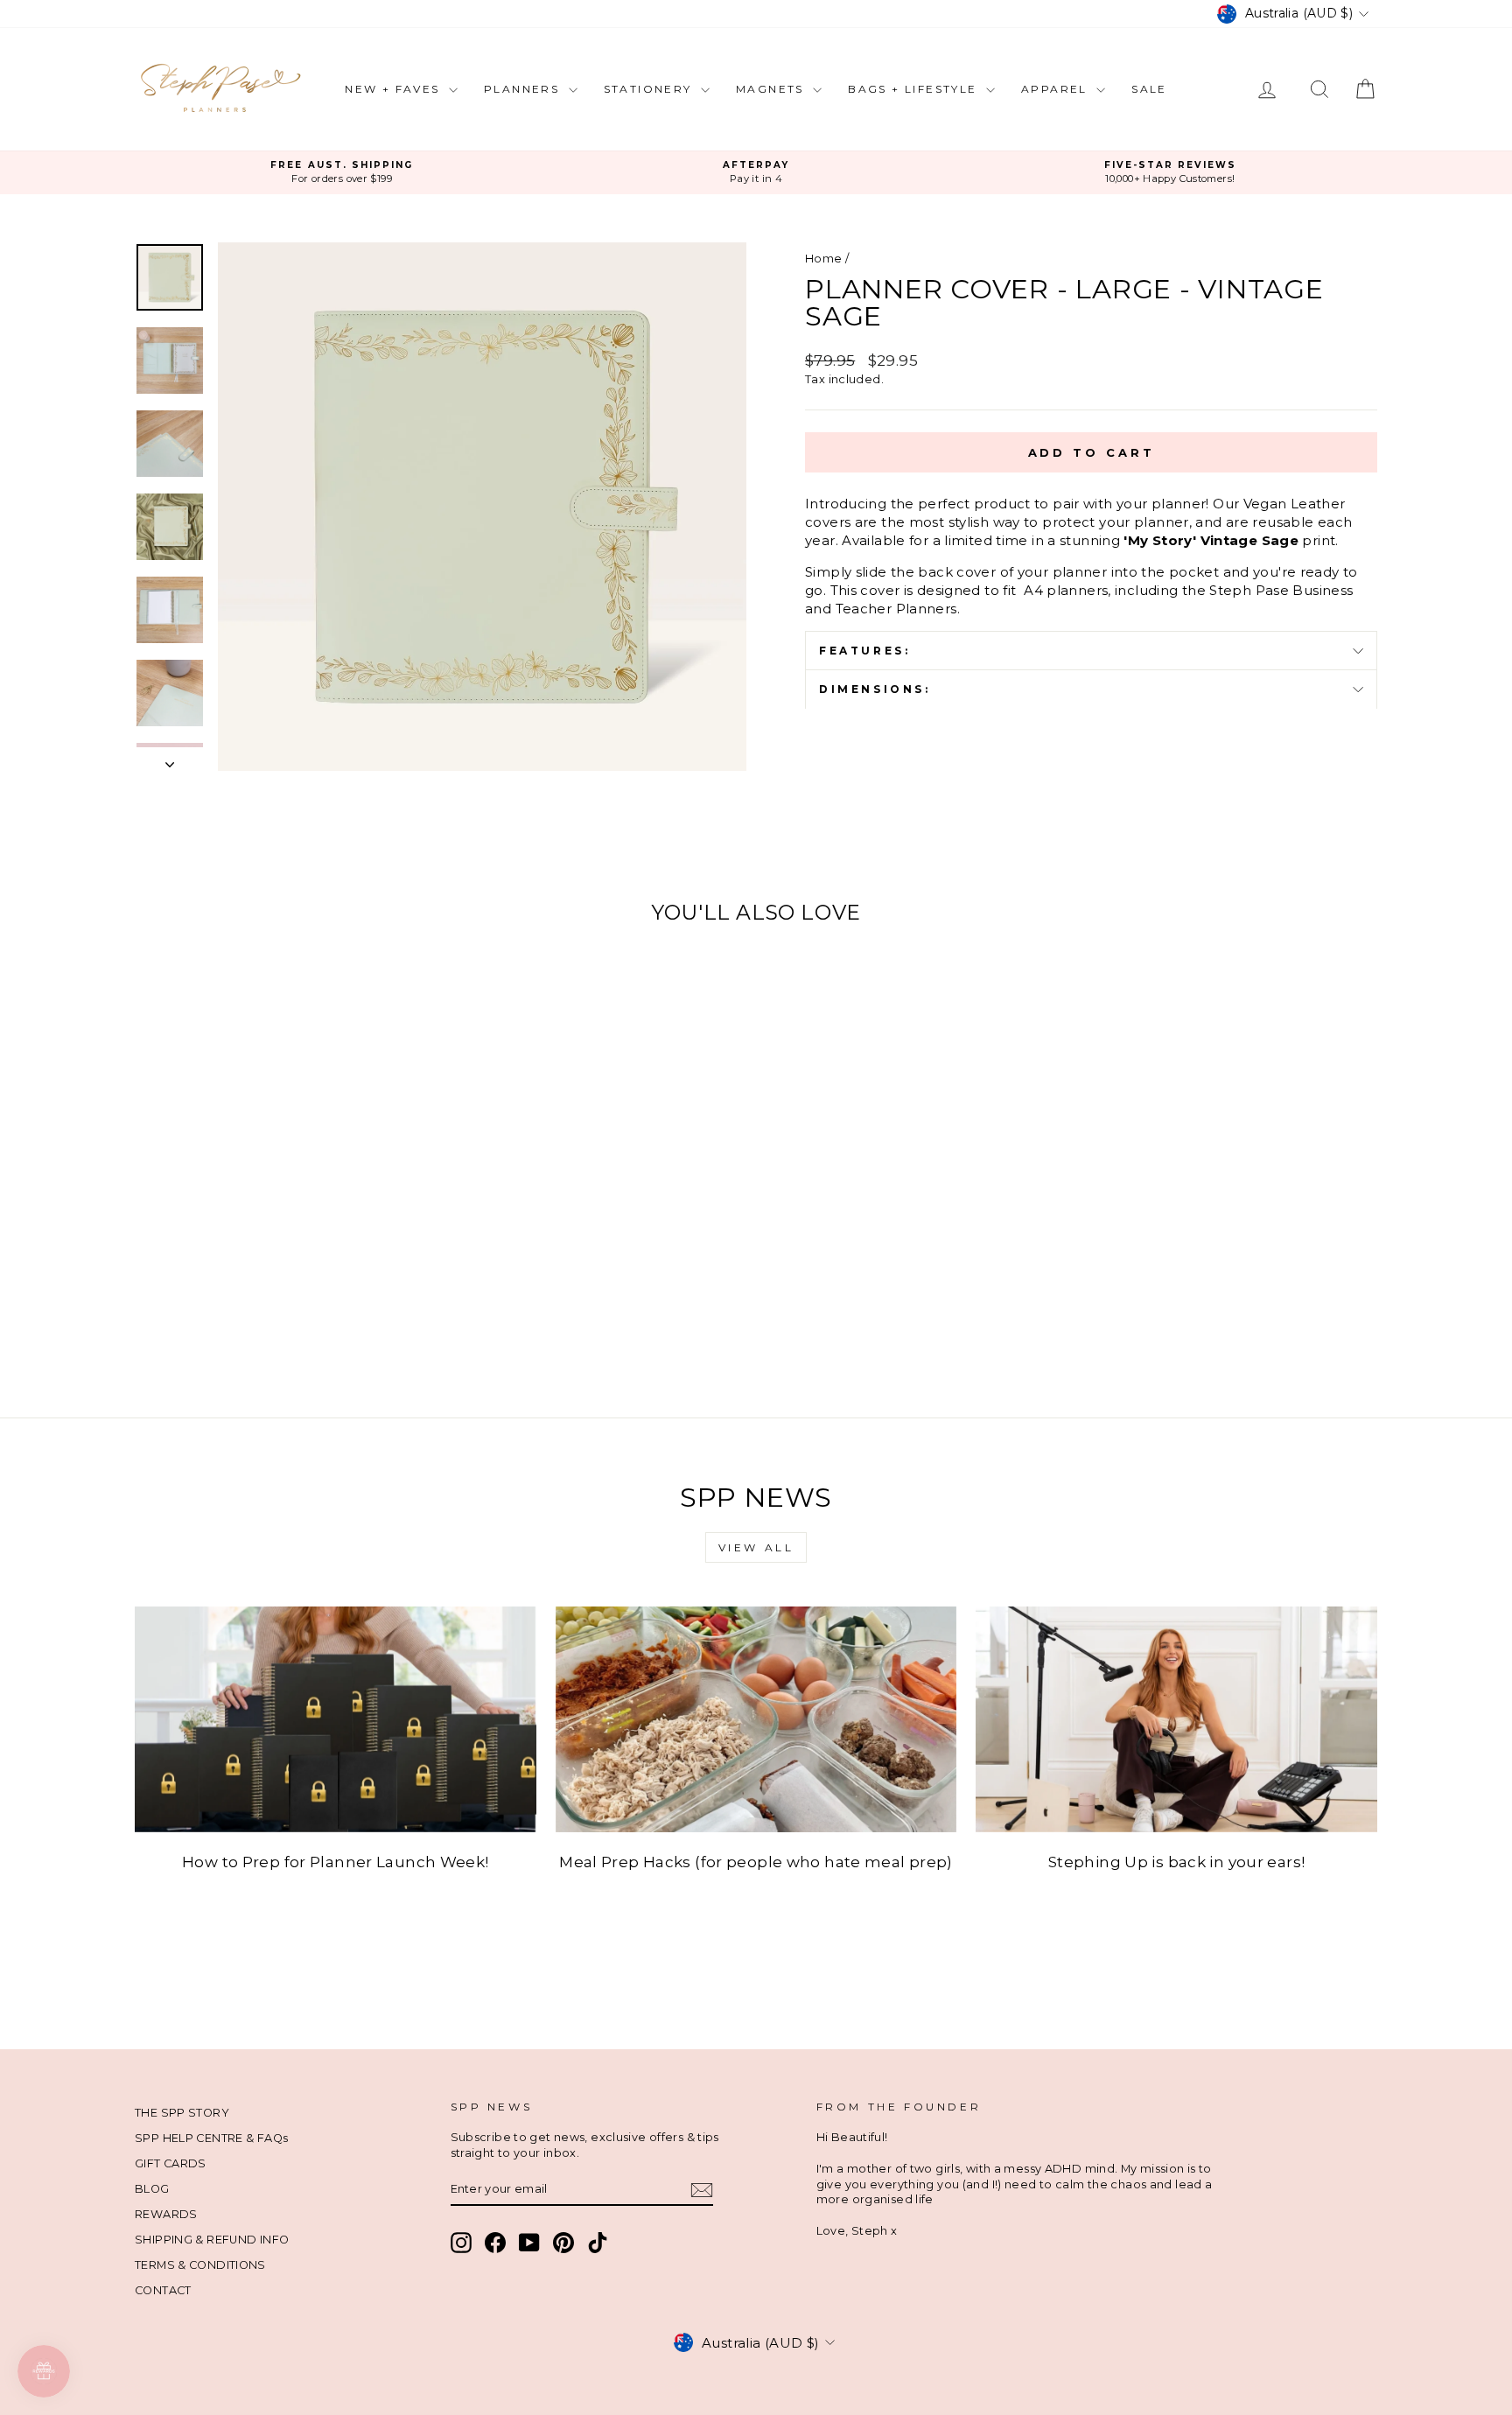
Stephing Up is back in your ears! (1176, 1862)
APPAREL (1057, 89)
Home (824, 259)
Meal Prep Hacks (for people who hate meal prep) (756, 1862)
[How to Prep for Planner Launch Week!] (336, 1719)
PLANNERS (524, 89)
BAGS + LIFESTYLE (915, 89)
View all (756, 1547)
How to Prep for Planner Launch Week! (336, 1862)
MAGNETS (772, 89)
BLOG (152, 2189)
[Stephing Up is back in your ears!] (1176, 1719)
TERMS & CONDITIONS (200, 2265)
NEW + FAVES (395, 89)
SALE (1149, 89)
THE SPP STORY (182, 2113)
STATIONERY (650, 89)
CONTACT (163, 2290)
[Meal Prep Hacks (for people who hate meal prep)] (756, 1719)
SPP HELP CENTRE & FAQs (211, 2138)
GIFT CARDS (171, 2163)
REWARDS (166, 2214)
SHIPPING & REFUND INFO (212, 2240)
